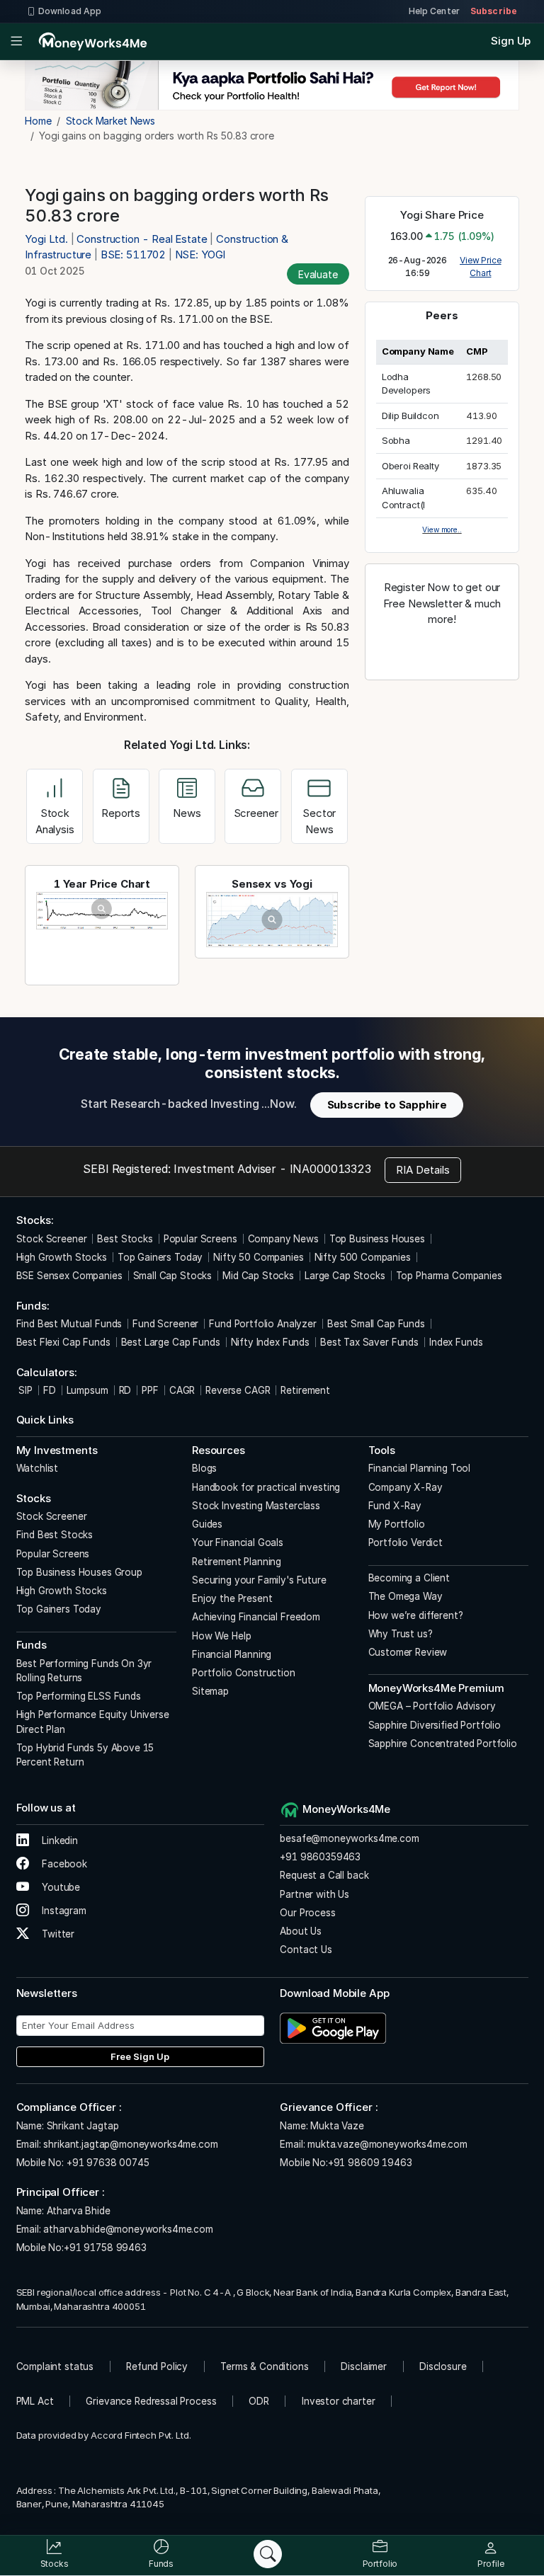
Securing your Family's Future (259, 1580)
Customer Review (408, 1652)
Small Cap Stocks (173, 1276)
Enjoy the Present (232, 1598)
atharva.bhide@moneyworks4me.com (128, 2229)
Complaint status (55, 2366)
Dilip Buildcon (410, 416)
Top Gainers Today (160, 1257)
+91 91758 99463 (105, 2248)
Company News (283, 1239)
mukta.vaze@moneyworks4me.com (387, 2144)
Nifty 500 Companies (363, 1257)
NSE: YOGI (200, 254)
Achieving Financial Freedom (256, 1617)
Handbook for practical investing (266, 1487)
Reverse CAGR (238, 1390)
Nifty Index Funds (270, 1342)
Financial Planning (232, 1654)
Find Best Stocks (55, 1535)
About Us (301, 1931)
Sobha (396, 440)
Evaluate (318, 274)
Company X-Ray (406, 1487)
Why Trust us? (401, 1634)
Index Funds (456, 1342)
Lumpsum (87, 1390)
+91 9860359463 (320, 1857)
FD (50, 1390)
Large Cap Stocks (345, 1276)
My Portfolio (397, 1524)
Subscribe (494, 11)
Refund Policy (157, 2366)
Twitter (57, 1934)
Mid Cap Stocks (258, 1276)
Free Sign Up (140, 2056)
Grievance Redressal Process (151, 2401)
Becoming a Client (409, 1578)
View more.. (442, 529)
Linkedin (58, 1841)
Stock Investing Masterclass (256, 1506)
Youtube (59, 1887)
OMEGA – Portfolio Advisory (432, 1706)
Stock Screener (52, 1239)
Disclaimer (364, 2366)
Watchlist (38, 1468)
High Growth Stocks (62, 1257)
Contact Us (306, 1950)
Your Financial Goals (238, 1542)
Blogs (204, 1468)
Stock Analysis (55, 821)
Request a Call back (324, 1875)
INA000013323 (330, 1169)
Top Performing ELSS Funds (79, 1696)
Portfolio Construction (244, 1673)
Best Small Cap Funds (376, 1324)
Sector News (319, 821)
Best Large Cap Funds (171, 1342)
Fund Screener (165, 1324)
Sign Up (511, 41)
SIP (24, 1390)
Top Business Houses (377, 1239)
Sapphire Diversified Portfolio (435, 1725)
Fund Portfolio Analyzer (263, 1324)
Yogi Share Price (442, 215)
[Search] (268, 2554)
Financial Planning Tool (420, 1468)
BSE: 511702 (133, 254)
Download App (70, 11)
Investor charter (339, 2401)
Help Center (434, 11)
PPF (150, 1390)
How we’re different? (416, 1615)
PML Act (35, 2401)
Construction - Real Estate (142, 239)
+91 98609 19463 (370, 2163)
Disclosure (443, 2366)
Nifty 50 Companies (258, 1257)
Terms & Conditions (264, 2366)
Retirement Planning (237, 1562)
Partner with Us (314, 1894)
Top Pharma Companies (449, 1276)
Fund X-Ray (395, 1506)
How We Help (221, 1636)
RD (125, 1390)
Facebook (63, 1864)
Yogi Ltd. (48, 239)
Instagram (63, 1911)
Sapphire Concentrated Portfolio (443, 1744)
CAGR (182, 1390)
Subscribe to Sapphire (387, 1105)
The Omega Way (406, 1596)
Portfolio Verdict (406, 1542)
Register (442, 650)
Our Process (307, 1913)
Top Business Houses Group (79, 1572)
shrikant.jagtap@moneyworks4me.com (130, 2144)
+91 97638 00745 (107, 2163)
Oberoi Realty (410, 466)
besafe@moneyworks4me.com (349, 1838)
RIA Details (423, 1170)
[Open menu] (17, 42)
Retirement (305, 1390)
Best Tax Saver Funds (369, 1342)
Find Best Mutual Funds (69, 1324)
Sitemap (210, 1691)
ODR (259, 2401)
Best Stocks (125, 1239)
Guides (207, 1524)
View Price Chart (481, 267)
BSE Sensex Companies (69, 1276)
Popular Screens (200, 1239)
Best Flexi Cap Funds (63, 1342)
